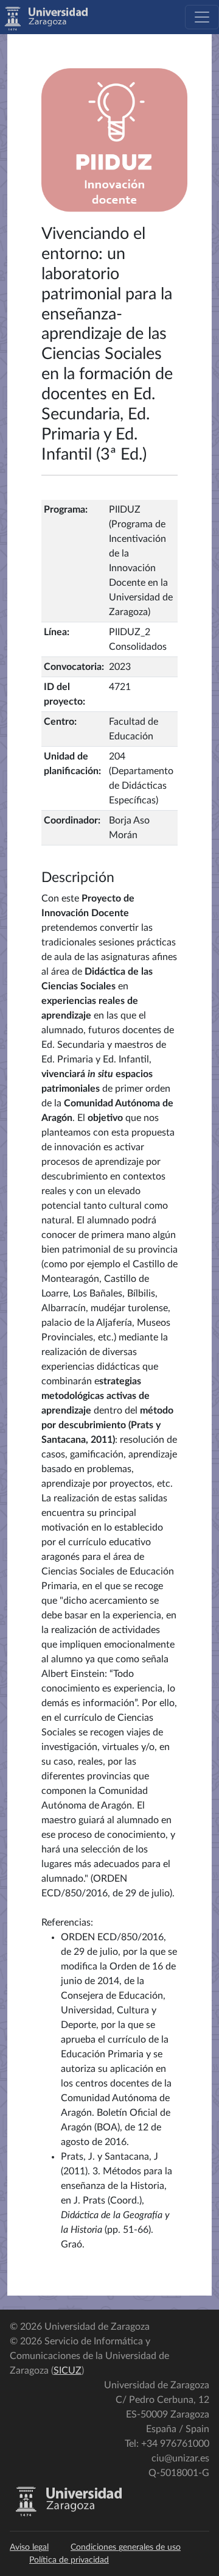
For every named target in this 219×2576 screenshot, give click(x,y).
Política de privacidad (69, 2560)
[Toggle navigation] (202, 17)
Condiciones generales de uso (126, 2547)
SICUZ (68, 2371)
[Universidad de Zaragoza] (68, 2514)
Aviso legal (29, 2547)
